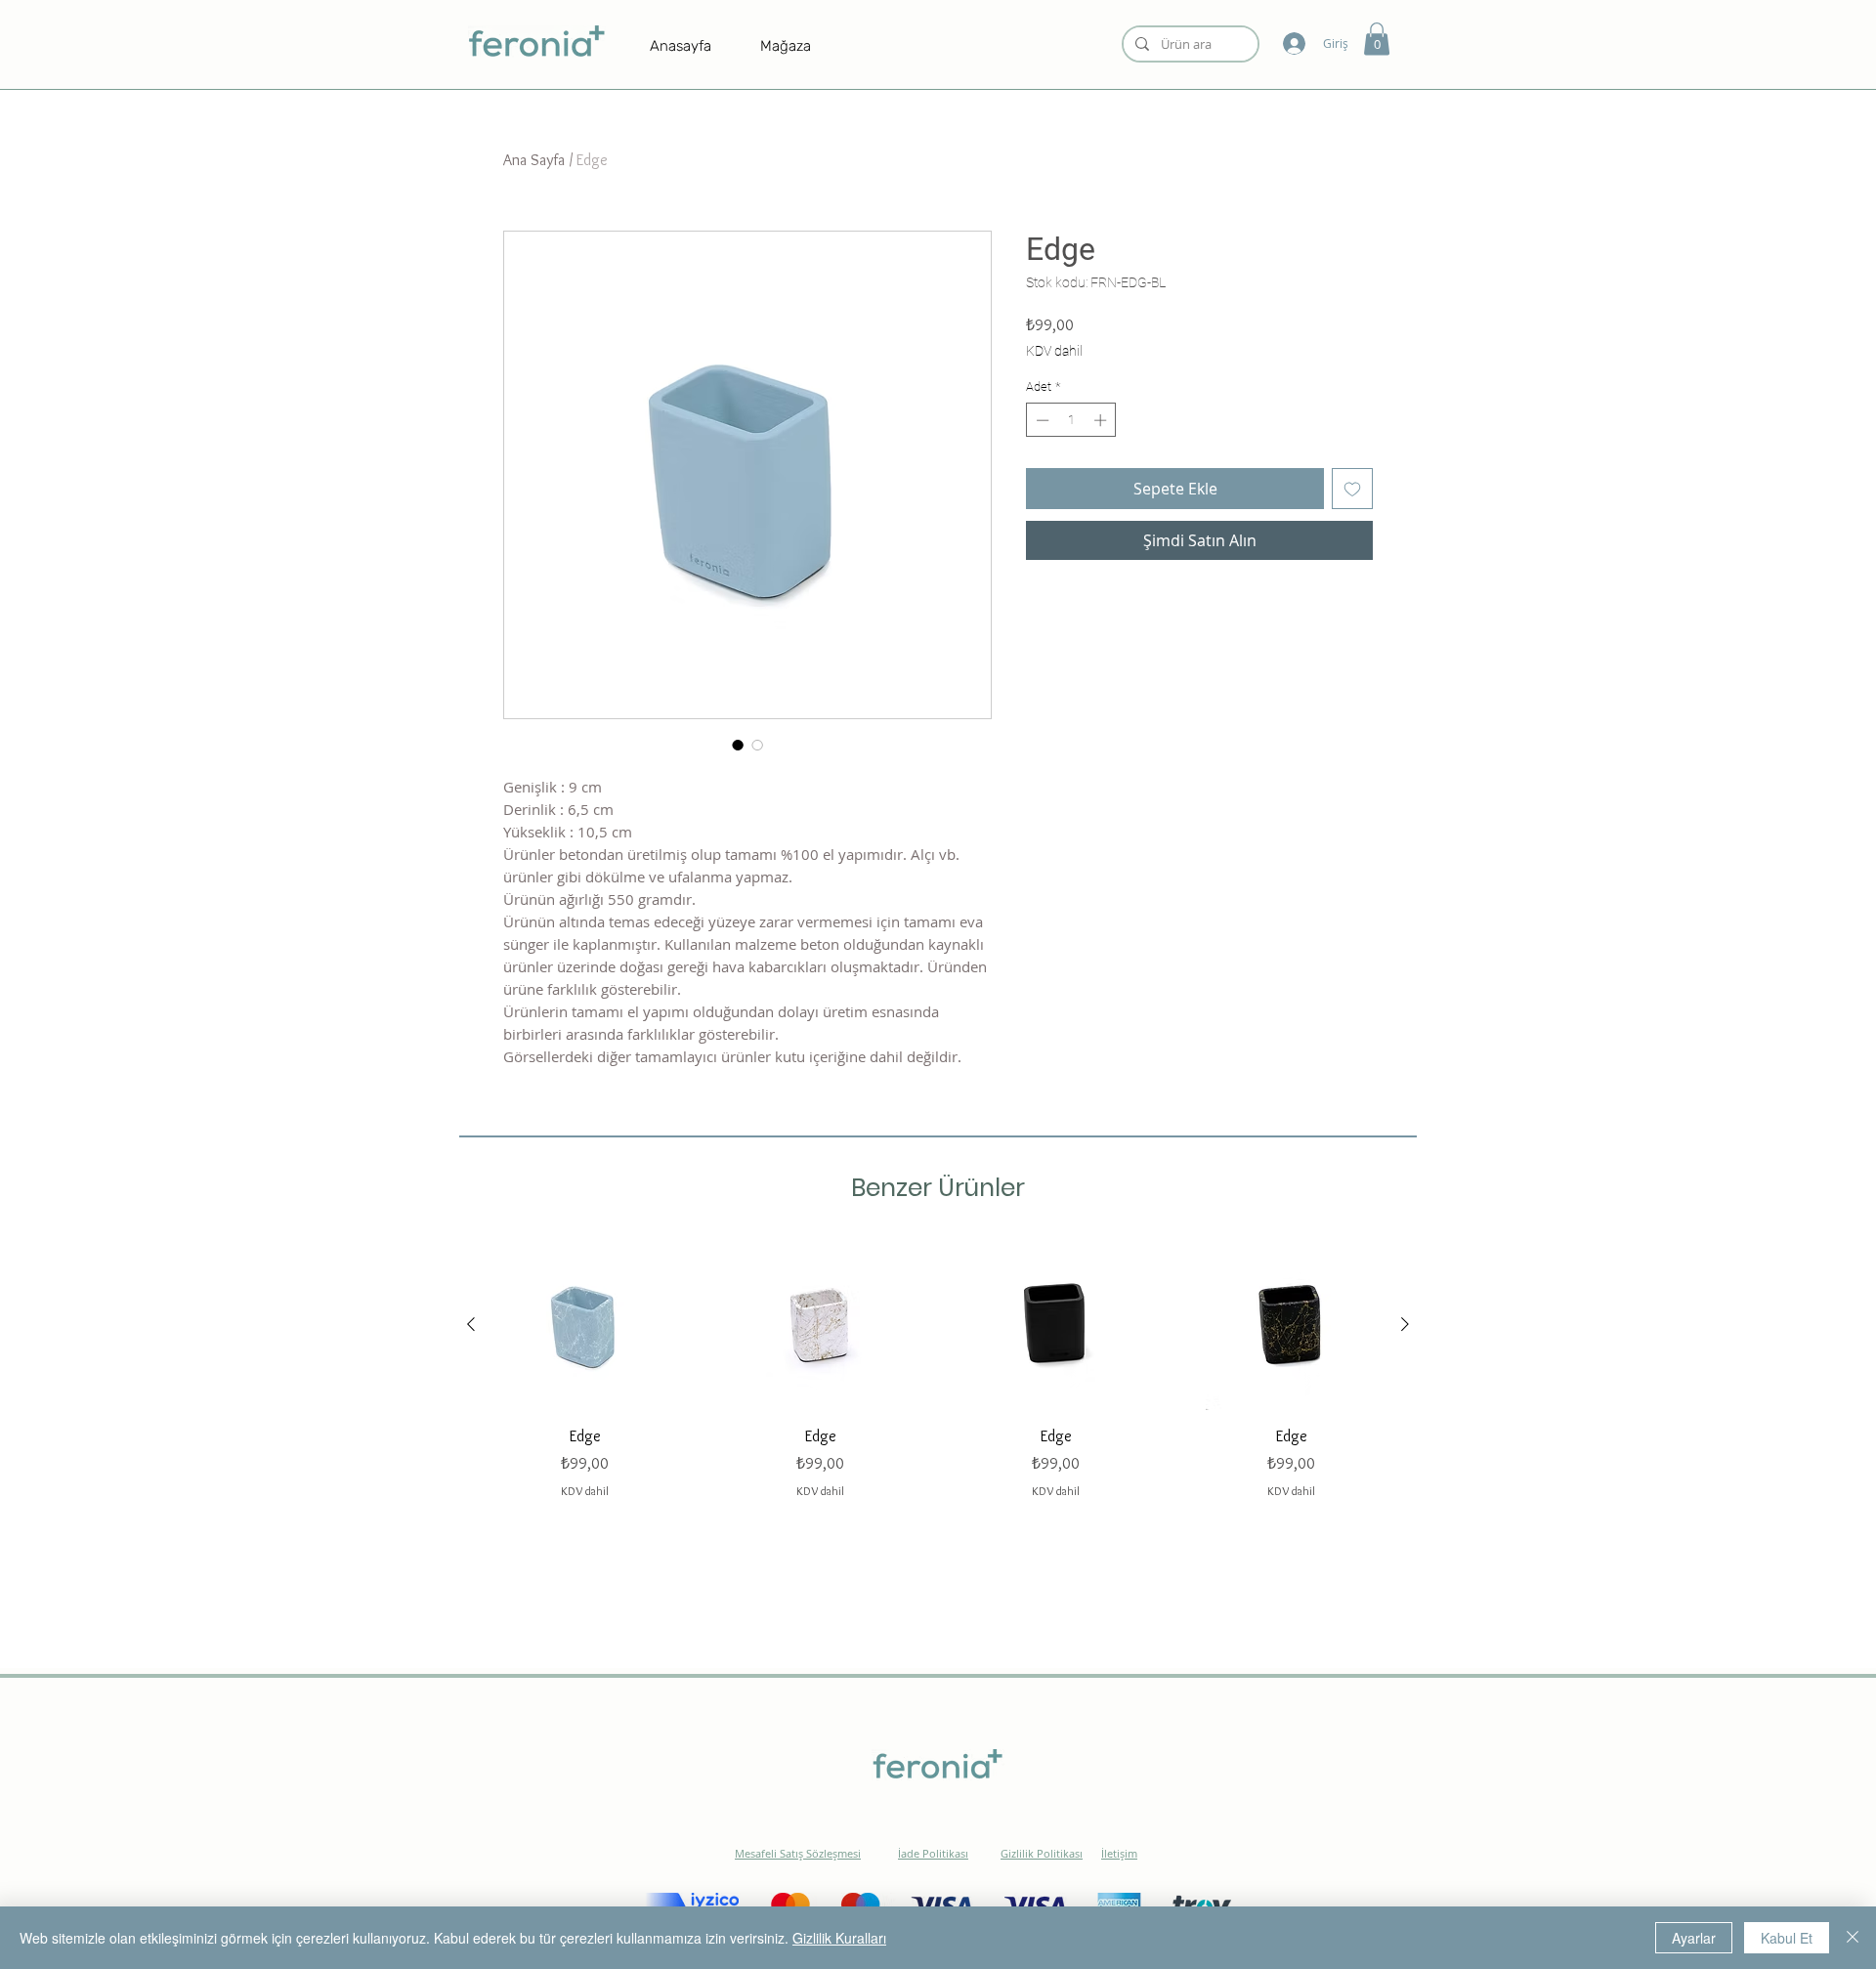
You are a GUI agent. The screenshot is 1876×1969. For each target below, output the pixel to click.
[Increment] (1102, 420)
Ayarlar (1694, 1938)
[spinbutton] (1071, 420)
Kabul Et (1787, 1938)
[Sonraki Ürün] (1405, 1324)
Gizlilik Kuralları (839, 1938)
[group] (938, 1369)
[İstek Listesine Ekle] (1352, 489)
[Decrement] (1041, 420)
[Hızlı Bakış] (585, 1325)
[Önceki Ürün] (471, 1324)
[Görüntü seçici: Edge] (738, 745)
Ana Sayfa (534, 160)
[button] (1377, 39)
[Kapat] (1853, 1938)
